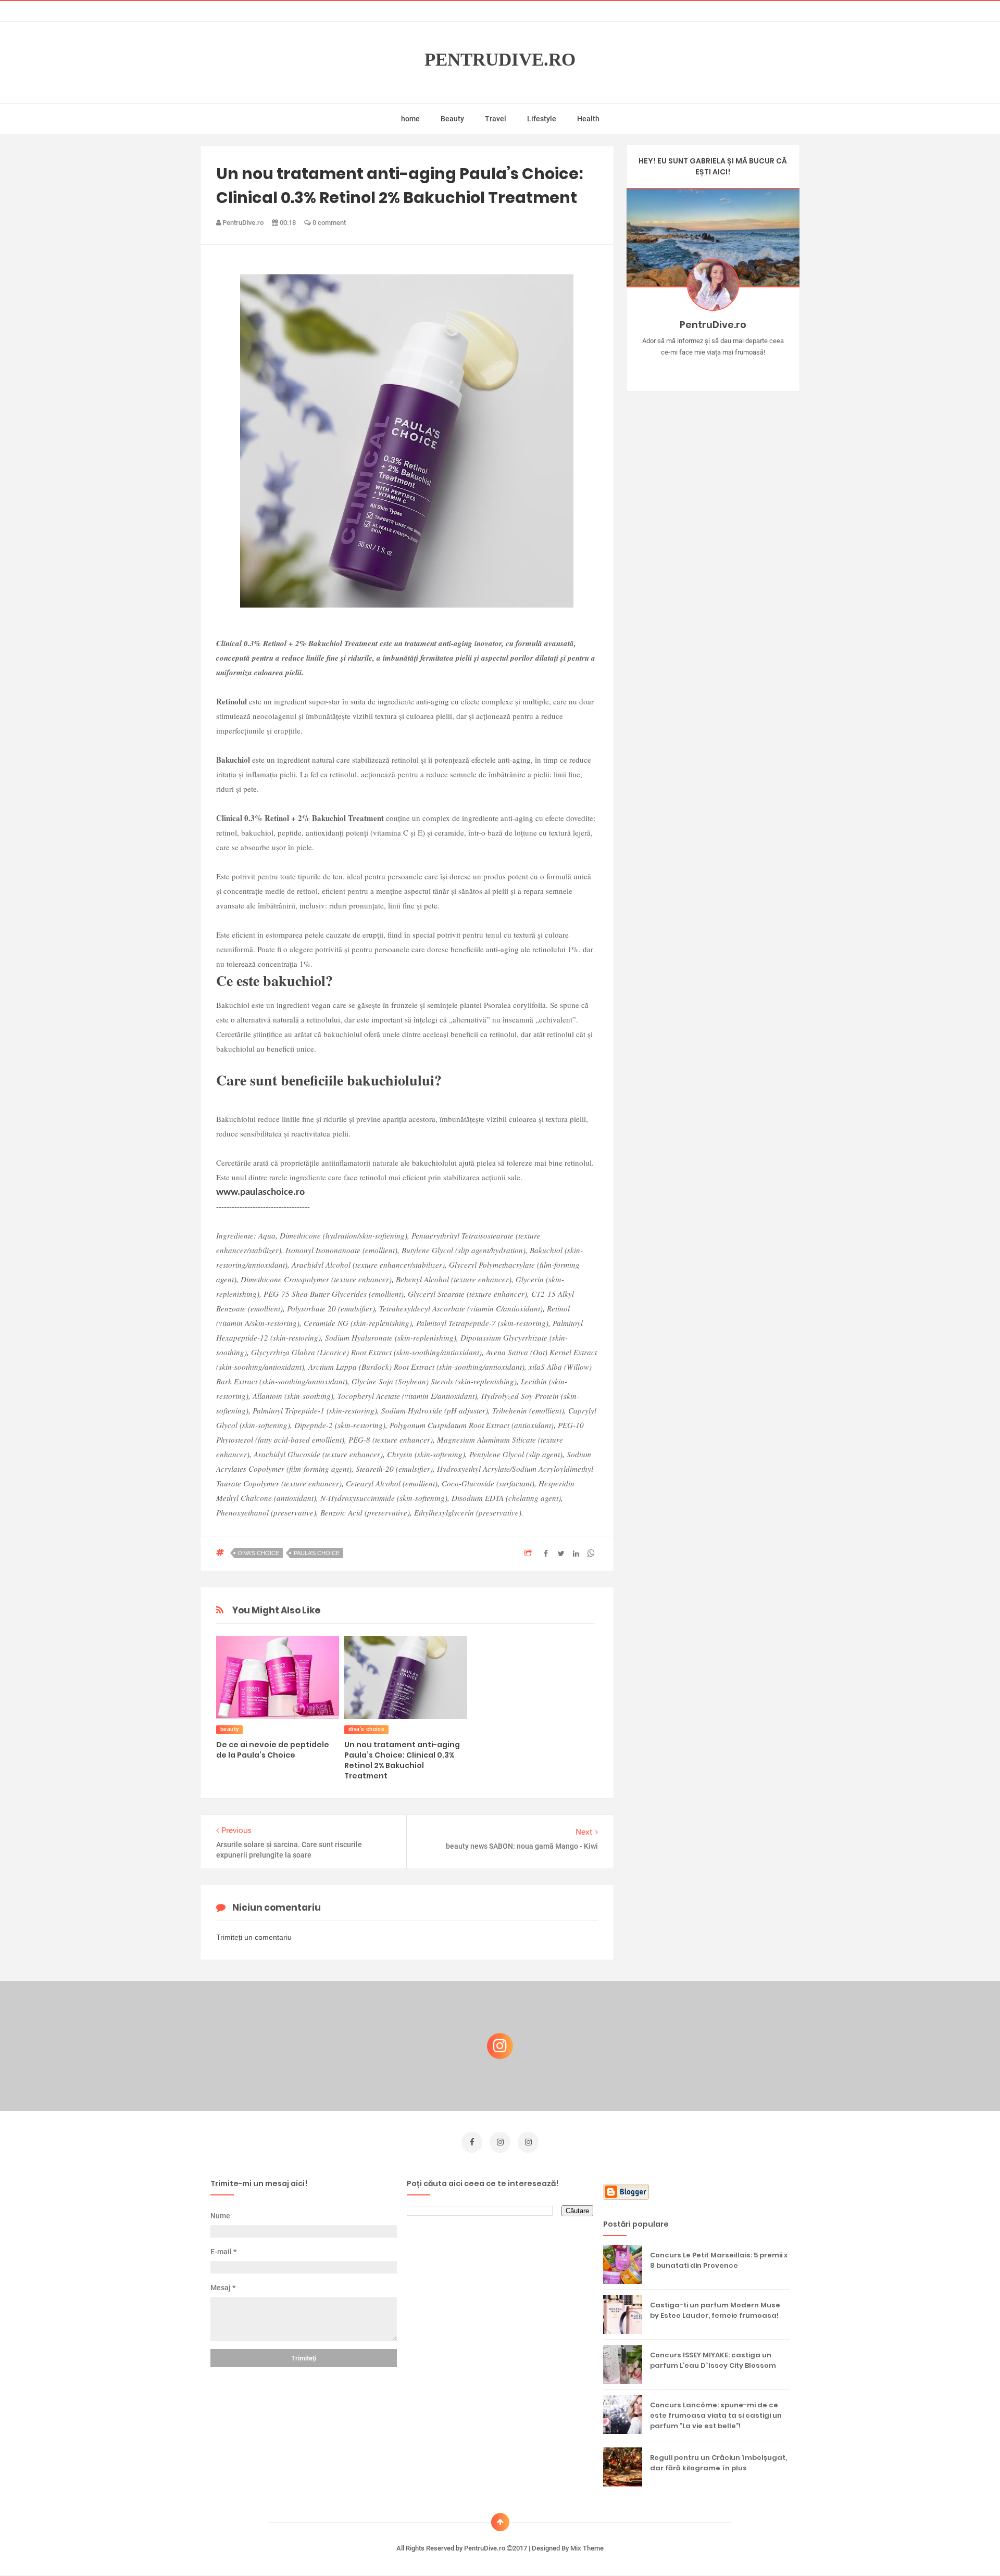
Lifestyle (542, 119)
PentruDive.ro (500, 60)
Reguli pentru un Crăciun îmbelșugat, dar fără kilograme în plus (718, 2463)
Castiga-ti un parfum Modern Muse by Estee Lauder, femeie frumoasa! (715, 2310)
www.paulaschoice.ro (260, 1192)
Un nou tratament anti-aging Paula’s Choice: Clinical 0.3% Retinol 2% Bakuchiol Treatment (402, 1760)
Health (588, 119)
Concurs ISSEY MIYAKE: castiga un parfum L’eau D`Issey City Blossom (713, 2360)
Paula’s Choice (317, 1553)
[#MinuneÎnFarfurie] (698, 369)
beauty (229, 1729)
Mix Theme (587, 2548)
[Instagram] (683, 369)
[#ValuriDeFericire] (713, 369)
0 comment (328, 223)
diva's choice (259, 1553)
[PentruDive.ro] (728, 369)
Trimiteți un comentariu (254, 1937)
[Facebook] (743, 369)
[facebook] (472, 2142)
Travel (496, 119)
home (410, 119)
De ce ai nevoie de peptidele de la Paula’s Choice (273, 1750)
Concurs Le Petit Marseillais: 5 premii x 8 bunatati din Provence (719, 2260)
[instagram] (500, 2142)
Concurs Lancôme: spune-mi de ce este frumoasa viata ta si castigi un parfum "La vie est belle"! (716, 2415)
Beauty (452, 119)
